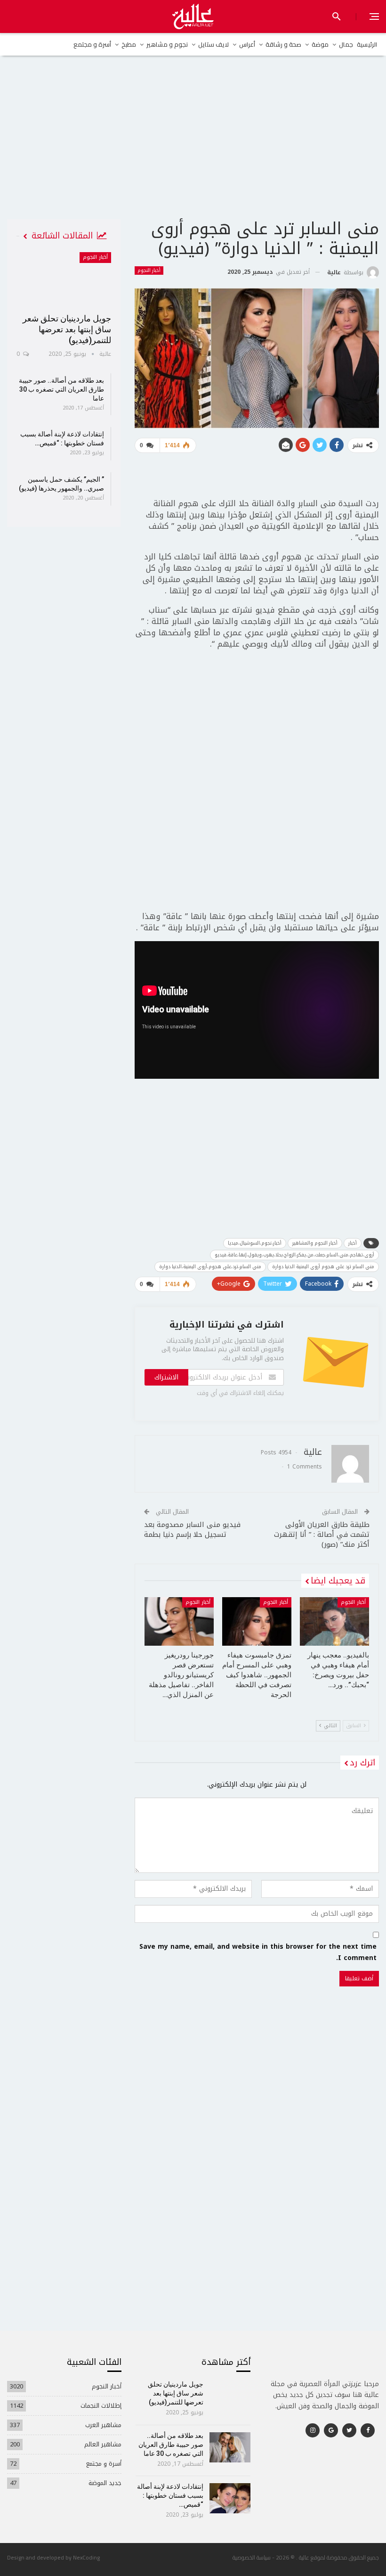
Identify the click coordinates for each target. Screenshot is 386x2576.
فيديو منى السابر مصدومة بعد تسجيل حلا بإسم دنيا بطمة (192, 1530)
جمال (346, 44)
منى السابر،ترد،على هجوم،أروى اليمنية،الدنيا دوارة (210, 1267)
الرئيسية (367, 44)
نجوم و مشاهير (167, 44)
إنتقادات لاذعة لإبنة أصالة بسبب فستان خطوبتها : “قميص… (170, 2495)
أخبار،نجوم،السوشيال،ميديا (255, 1243)
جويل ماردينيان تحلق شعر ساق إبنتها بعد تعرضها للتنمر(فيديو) (67, 329)
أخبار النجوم (149, 271)
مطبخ (129, 44)
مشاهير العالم (103, 2444)
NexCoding (86, 2557)
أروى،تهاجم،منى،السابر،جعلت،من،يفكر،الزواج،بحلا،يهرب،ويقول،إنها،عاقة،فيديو (294, 1255)
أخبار (353, 1243)
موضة (320, 44)
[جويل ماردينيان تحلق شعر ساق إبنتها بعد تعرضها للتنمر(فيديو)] (64, 279)
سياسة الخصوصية (252, 2557)
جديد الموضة (105, 2483)
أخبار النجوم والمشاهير (315, 1243)
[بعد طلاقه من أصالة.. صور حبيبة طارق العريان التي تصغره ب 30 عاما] (230, 2447)
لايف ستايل (213, 44)
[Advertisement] (193, 146)
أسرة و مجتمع (92, 44)
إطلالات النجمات (101, 2406)
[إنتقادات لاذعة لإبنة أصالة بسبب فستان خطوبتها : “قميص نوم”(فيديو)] (230, 2498)
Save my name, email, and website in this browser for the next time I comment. (258, 1953)
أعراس (247, 44)
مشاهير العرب (103, 2425)
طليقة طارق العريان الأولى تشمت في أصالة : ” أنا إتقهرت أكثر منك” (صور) (322, 1534)
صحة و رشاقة (283, 44)
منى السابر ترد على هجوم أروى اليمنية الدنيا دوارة (323, 1267)
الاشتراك (166, 1377)
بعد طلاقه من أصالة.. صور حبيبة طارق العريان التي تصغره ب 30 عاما (61, 389)
